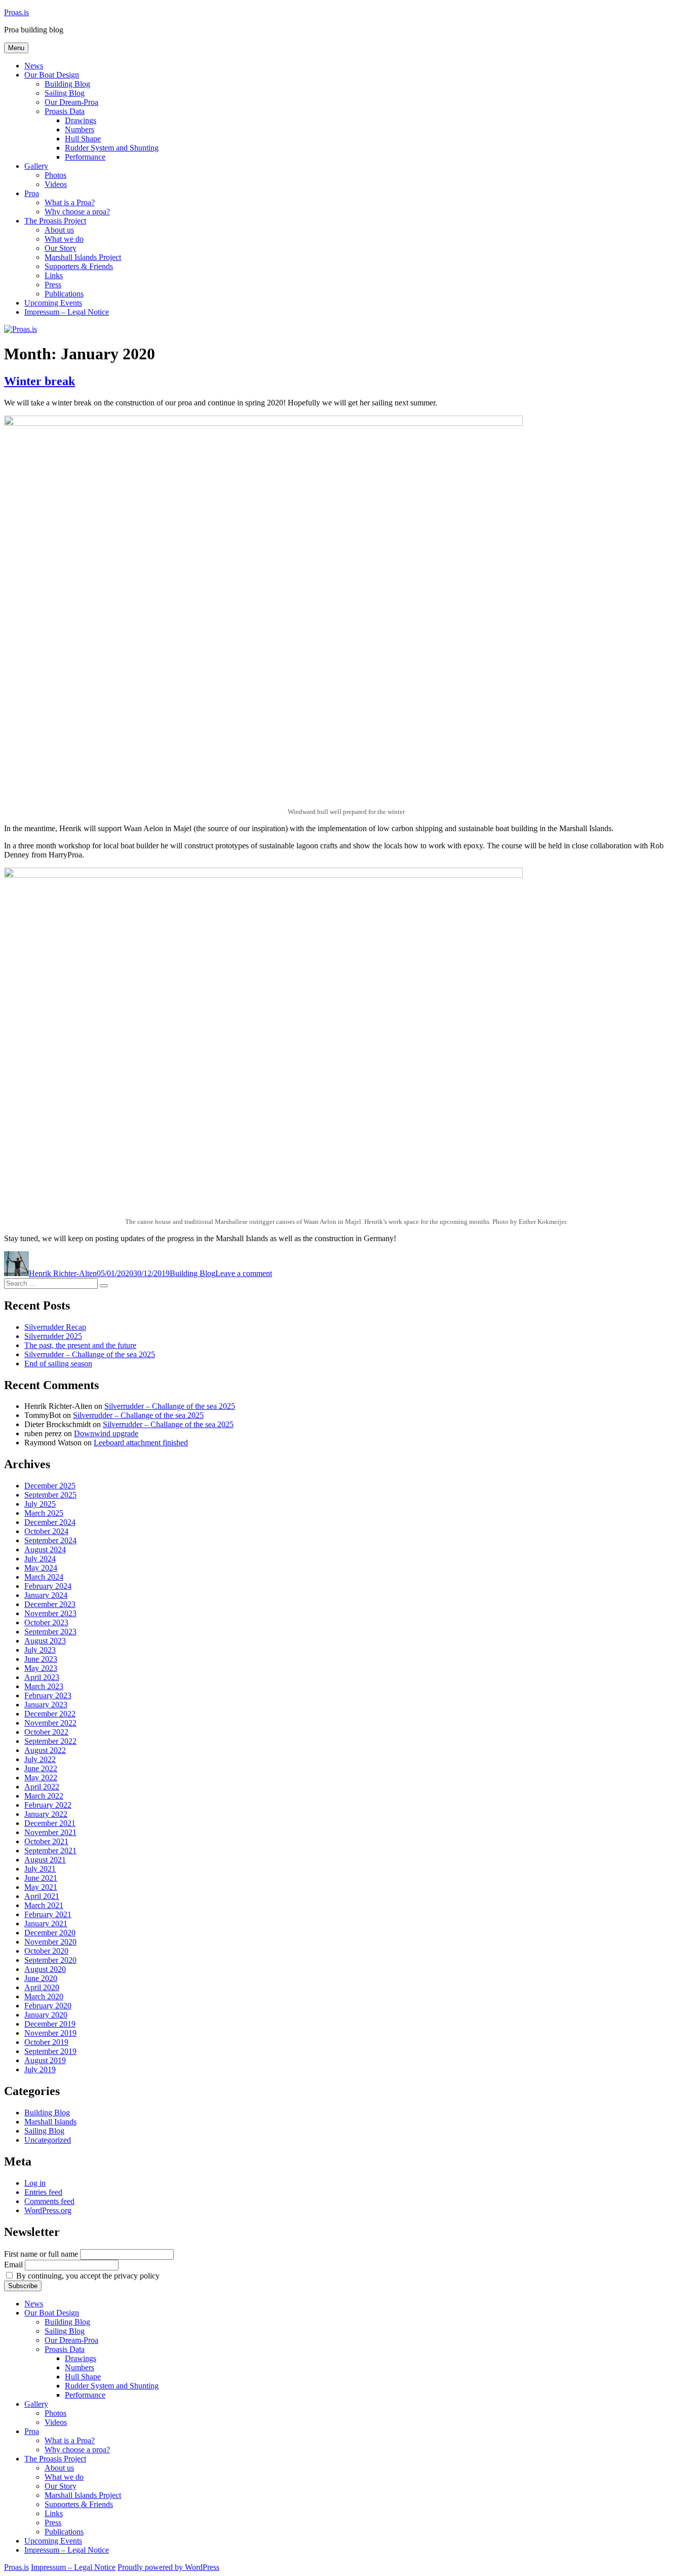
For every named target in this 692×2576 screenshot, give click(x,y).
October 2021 (46, 1841)
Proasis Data (65, 111)
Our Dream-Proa (71, 102)
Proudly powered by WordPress (168, 2567)
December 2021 (50, 1823)
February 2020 (48, 2006)
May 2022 (41, 1778)
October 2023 (46, 1622)
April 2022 (42, 1787)
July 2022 (40, 1759)
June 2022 (41, 1768)
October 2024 (46, 1531)
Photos (55, 175)
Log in (35, 2183)
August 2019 (45, 2060)
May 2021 (41, 1887)
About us (59, 230)
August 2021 (45, 1860)
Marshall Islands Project (83, 257)
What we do (64, 239)
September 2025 (50, 1495)
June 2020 (41, 1978)
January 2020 (46, 2015)
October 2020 (46, 1951)
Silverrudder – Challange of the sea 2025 (90, 1354)
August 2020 (45, 1969)
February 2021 (48, 1914)
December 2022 (50, 1714)
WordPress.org (48, 2210)
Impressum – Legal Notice (67, 312)
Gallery (36, 166)
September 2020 (50, 1960)
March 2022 (44, 1796)
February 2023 (48, 1695)
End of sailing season (58, 1364)
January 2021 (46, 1924)
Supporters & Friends (79, 266)
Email (13, 2265)
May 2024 (41, 1568)
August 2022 (45, 1750)
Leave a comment (244, 1273)
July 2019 (40, 2069)
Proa (32, 193)
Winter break (40, 381)
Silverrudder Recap (55, 1327)
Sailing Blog (65, 93)
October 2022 (46, 1732)
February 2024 (48, 1586)
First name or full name (41, 2254)
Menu (16, 48)
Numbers (80, 129)
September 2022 (50, 1741)
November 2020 (50, 1942)
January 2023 (46, 1705)
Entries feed (43, 2192)
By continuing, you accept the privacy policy (87, 2276)
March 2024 (44, 1577)
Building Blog (67, 84)
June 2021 (41, 1878)
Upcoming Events (53, 303)
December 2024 (50, 1522)
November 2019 (50, 2033)
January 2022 (46, 1814)
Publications (64, 294)
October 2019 (46, 2042)
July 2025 (40, 1504)
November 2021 (50, 1832)
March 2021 (44, 1905)
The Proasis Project (55, 221)
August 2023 (45, 1641)
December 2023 (50, 1604)
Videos (56, 184)
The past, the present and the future (80, 1345)
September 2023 (50, 1632)
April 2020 (42, 1987)
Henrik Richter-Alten (63, 1273)
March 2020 (44, 1996)
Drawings (81, 120)
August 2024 (45, 1550)
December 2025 (50, 1486)
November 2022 (50, 1723)
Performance (85, 157)
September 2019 (50, 2051)
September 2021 (50, 1851)
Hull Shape (83, 139)
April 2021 (42, 1896)
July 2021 (40, 1869)
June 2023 (41, 1659)
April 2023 (42, 1677)
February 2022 (48, 1805)
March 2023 (44, 1686)
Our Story (61, 248)
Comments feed (49, 2201)
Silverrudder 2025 (53, 1336)
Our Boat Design (52, 75)
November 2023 (50, 1613)
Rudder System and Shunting (112, 148)
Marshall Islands (50, 2122)
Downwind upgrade (106, 1433)
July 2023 (40, 1650)
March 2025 (44, 1513)
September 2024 (50, 1540)
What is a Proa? (70, 202)
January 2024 (46, 1595)
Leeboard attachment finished (141, 1443)
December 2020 (50, 1933)
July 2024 (40, 1559)
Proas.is (16, 12)
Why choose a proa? (77, 212)
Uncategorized (48, 2140)
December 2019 (50, 2024)
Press (53, 285)
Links (54, 275)
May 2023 (41, 1668)
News (34, 66)
